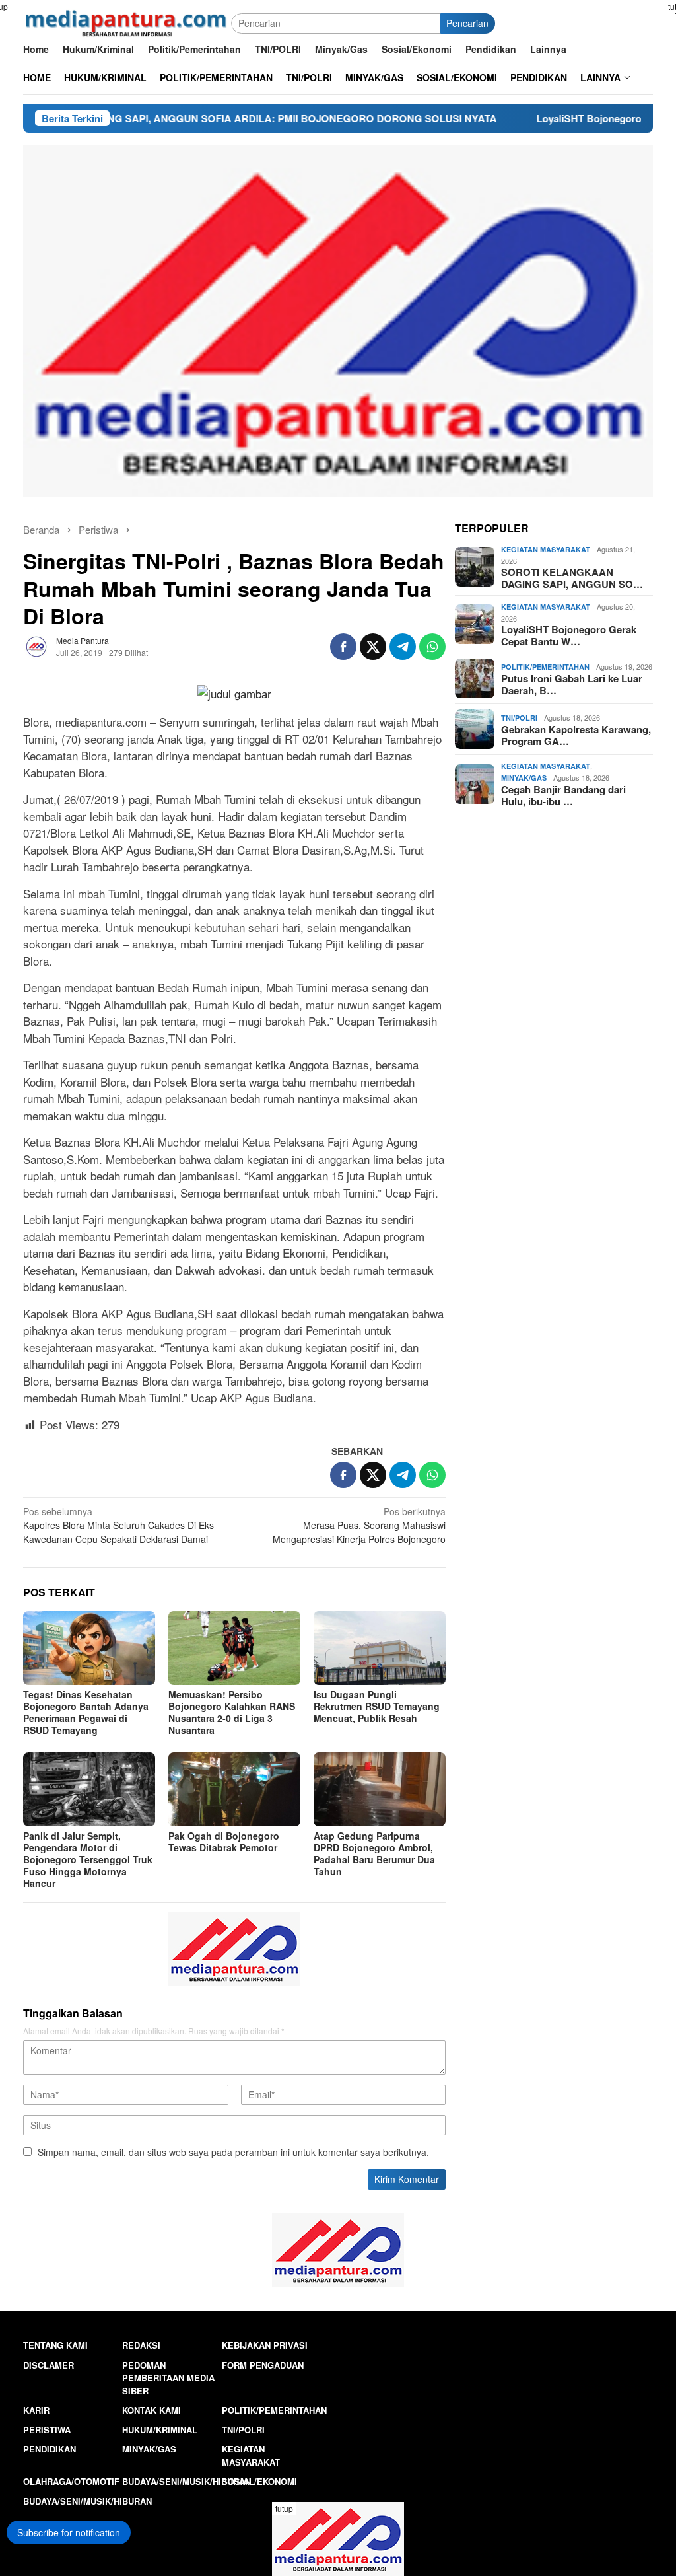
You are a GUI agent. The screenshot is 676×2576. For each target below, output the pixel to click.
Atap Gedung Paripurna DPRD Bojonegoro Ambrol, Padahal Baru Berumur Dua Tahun (374, 1853)
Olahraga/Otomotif (71, 2481)
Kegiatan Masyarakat (546, 549)
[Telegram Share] (403, 647)
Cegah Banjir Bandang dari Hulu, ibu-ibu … (563, 795)
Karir (36, 2410)
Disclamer (49, 2365)
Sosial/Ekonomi (259, 2481)
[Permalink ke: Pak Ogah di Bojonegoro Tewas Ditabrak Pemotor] (234, 1789)
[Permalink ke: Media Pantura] (36, 645)
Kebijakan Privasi (265, 2345)
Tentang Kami (55, 2345)
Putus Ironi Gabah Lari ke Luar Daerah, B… (572, 684)
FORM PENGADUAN (263, 2365)
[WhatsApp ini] (432, 647)
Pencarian (467, 23)
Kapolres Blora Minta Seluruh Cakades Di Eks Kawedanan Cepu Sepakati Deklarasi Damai (118, 1525)
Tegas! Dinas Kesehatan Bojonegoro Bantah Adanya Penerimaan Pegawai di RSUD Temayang (86, 1712)
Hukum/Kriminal (160, 2430)
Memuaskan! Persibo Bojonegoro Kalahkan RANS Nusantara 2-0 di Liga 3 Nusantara (232, 1712)
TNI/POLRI (519, 718)
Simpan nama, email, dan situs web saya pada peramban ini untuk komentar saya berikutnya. (233, 2152)
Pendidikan (50, 2449)
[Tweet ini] (373, 647)
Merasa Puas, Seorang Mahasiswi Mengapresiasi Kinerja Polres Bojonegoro (359, 1525)
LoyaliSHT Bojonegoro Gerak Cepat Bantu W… (569, 635)
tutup (284, 2508)
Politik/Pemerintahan (545, 667)
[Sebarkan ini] (343, 647)
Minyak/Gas (524, 778)
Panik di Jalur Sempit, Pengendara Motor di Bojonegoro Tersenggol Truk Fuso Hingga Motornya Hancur (88, 1859)
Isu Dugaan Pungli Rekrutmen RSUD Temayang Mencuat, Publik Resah (377, 1706)
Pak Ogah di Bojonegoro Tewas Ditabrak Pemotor (224, 1842)
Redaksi (141, 2345)
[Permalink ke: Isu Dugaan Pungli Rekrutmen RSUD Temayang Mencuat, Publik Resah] (380, 1648)
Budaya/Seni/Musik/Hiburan (186, 2481)
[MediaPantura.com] (127, 22)
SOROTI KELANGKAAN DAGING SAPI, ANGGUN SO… (572, 578)
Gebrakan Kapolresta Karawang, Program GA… (576, 735)
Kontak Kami (152, 2410)
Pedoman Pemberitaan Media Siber (168, 2378)
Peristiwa (47, 2430)
